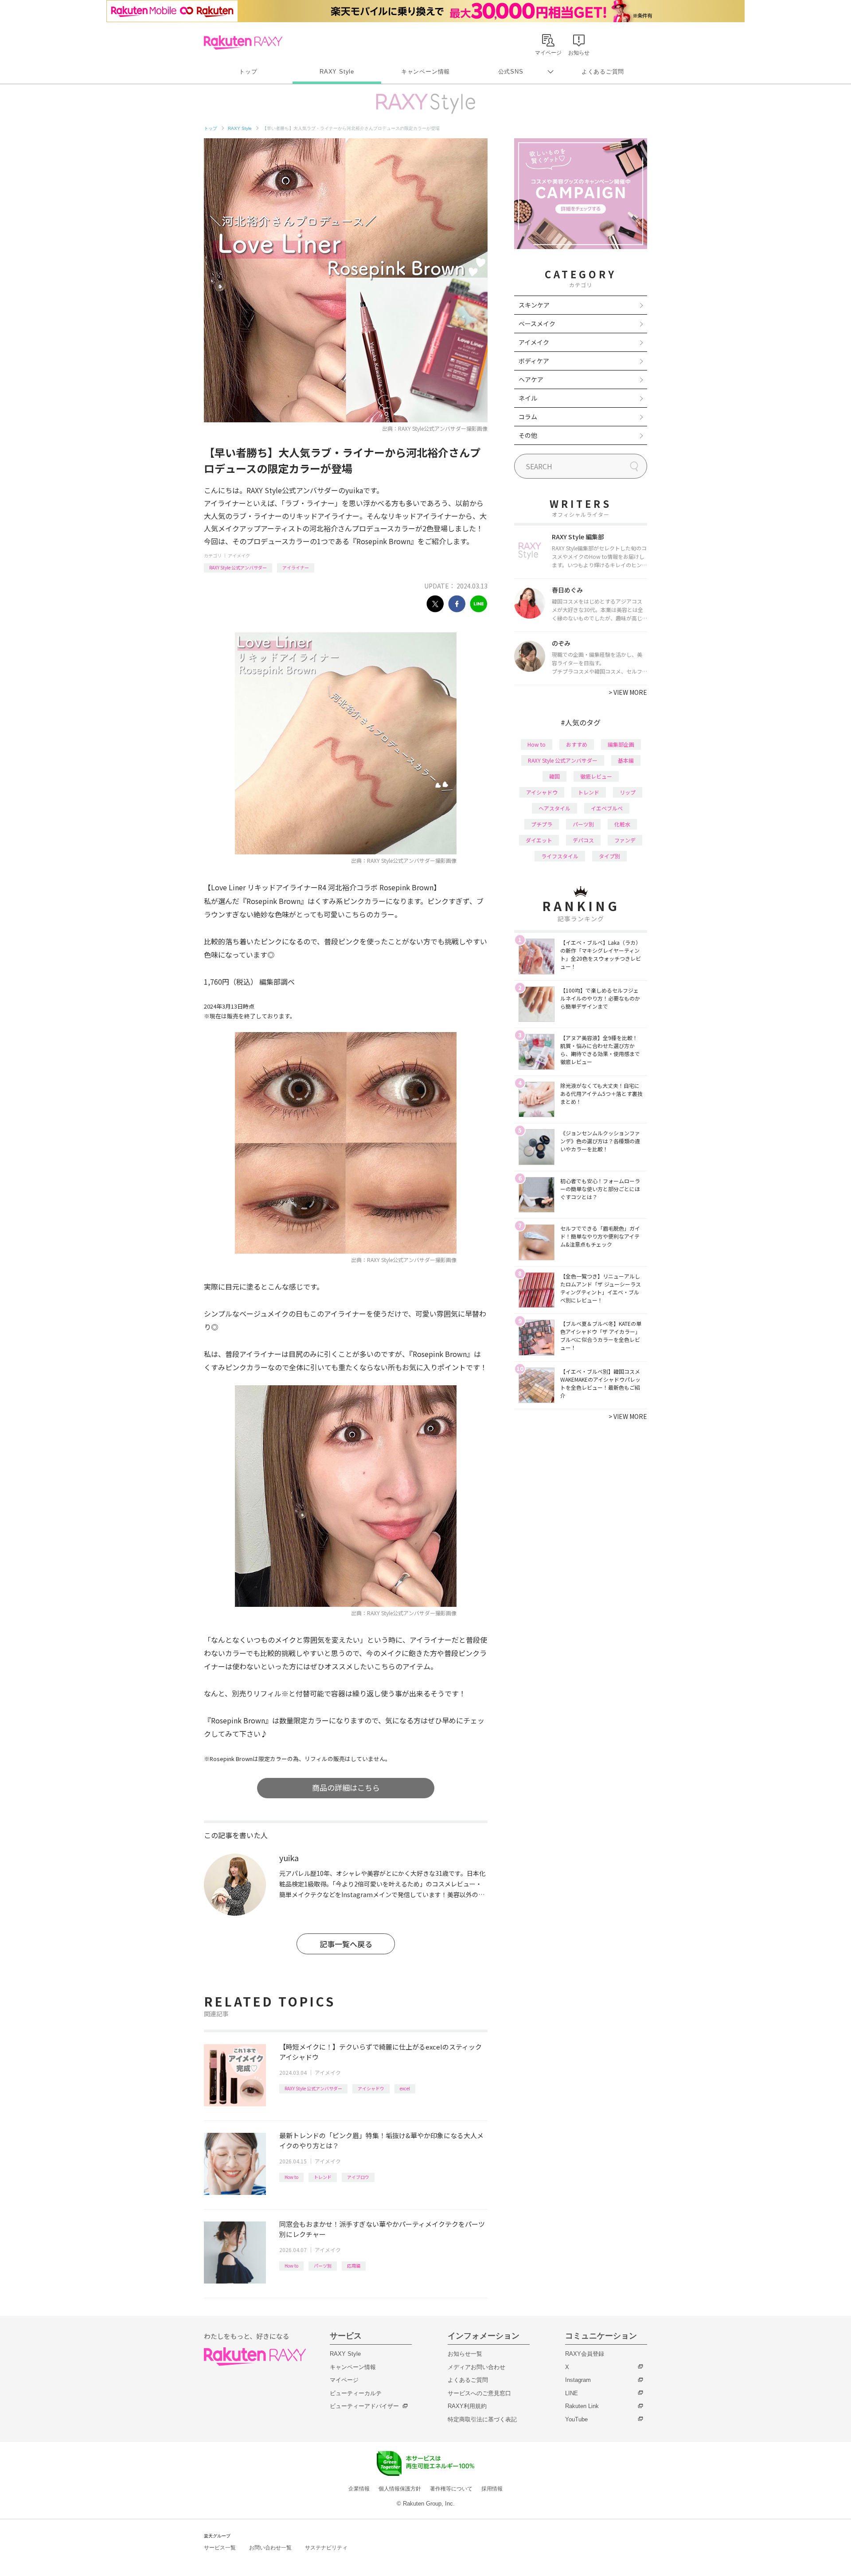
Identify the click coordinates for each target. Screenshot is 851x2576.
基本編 (626, 760)
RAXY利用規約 (467, 2406)
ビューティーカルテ (356, 2393)
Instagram (578, 2380)
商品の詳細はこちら (346, 1787)
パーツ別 (323, 2266)
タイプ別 (609, 856)
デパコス (583, 840)
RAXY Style (337, 72)
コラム (528, 417)
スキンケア (534, 305)
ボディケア (534, 361)
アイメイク (239, 555)
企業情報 (359, 2489)
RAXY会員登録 (585, 2354)
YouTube (576, 2419)
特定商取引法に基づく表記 (482, 2419)
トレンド (323, 2177)
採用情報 (492, 2489)
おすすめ (577, 744)
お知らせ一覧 (465, 2354)
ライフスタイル (560, 856)
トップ (248, 72)
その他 (528, 435)
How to (291, 2177)
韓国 (554, 776)
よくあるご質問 (603, 72)
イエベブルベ (607, 808)
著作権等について (451, 2489)
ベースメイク (537, 323)
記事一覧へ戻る (346, 1944)
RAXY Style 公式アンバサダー (238, 567)
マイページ (344, 2380)
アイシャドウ (371, 2088)
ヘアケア (531, 379)
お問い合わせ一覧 (270, 2548)
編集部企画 (621, 744)
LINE (572, 2393)
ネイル (528, 398)
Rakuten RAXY (243, 43)
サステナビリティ (326, 2548)
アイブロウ (358, 2177)
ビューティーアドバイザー (364, 2406)
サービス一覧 (220, 2548)
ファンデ (625, 840)
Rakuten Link (582, 2406)
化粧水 (622, 824)
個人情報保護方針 (400, 2489)
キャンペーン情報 (425, 72)
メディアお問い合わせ (476, 2367)
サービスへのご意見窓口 (479, 2393)
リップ (628, 792)
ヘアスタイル (554, 808)
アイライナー (296, 567)
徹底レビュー (596, 776)
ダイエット (539, 840)
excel (405, 2088)
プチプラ (542, 824)
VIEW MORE (628, 692)
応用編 (354, 2266)
